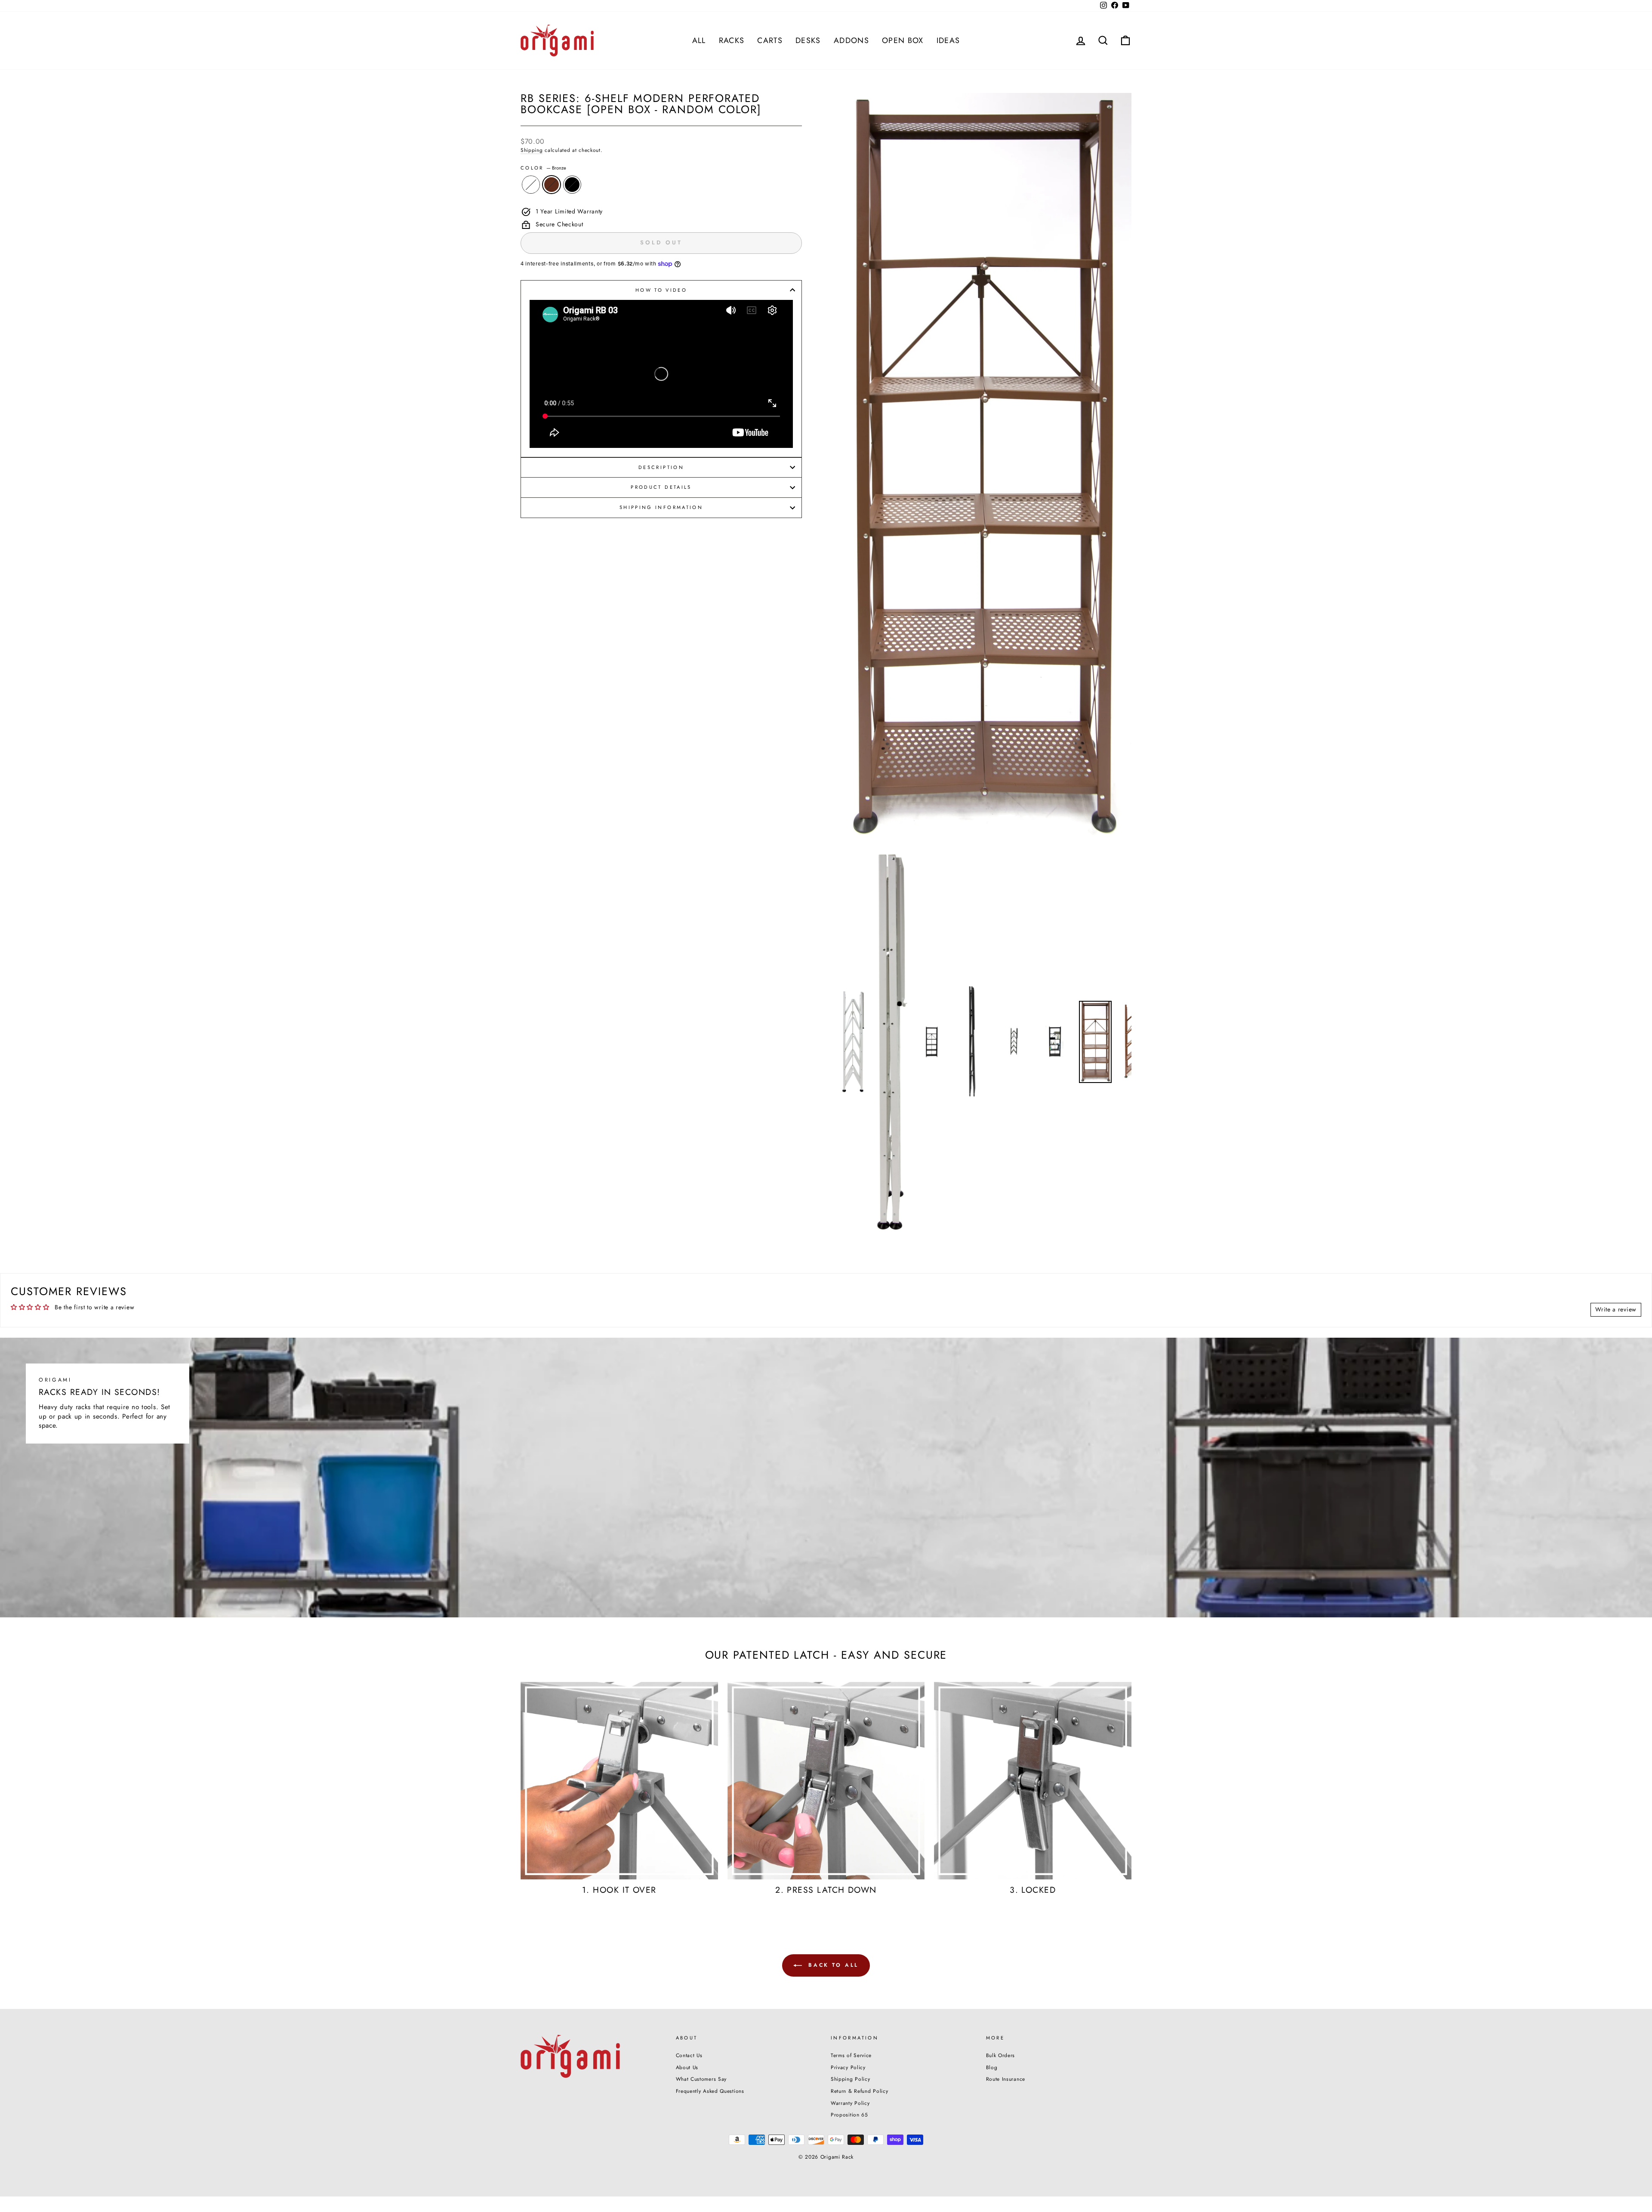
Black (572, 185)
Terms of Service (851, 2055)
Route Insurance (1006, 2079)
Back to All (832, 1965)
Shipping (532, 150)
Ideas (948, 40)
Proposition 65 (849, 2115)
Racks (732, 40)
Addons (851, 40)
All (699, 40)
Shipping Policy (851, 2079)
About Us (687, 2067)
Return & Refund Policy (859, 2091)
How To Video (661, 290)
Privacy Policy (848, 2067)
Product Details (661, 487)
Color (543, 168)
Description (661, 467)
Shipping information (661, 507)
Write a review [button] (1616, 1309)
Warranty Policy (850, 2103)
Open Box (903, 40)
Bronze (552, 185)
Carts (770, 40)
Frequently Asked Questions (710, 2091)
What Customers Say (701, 2079)
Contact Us (689, 2055)
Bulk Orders (1001, 2055)
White (531, 185)
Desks (808, 40)
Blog (992, 2067)
